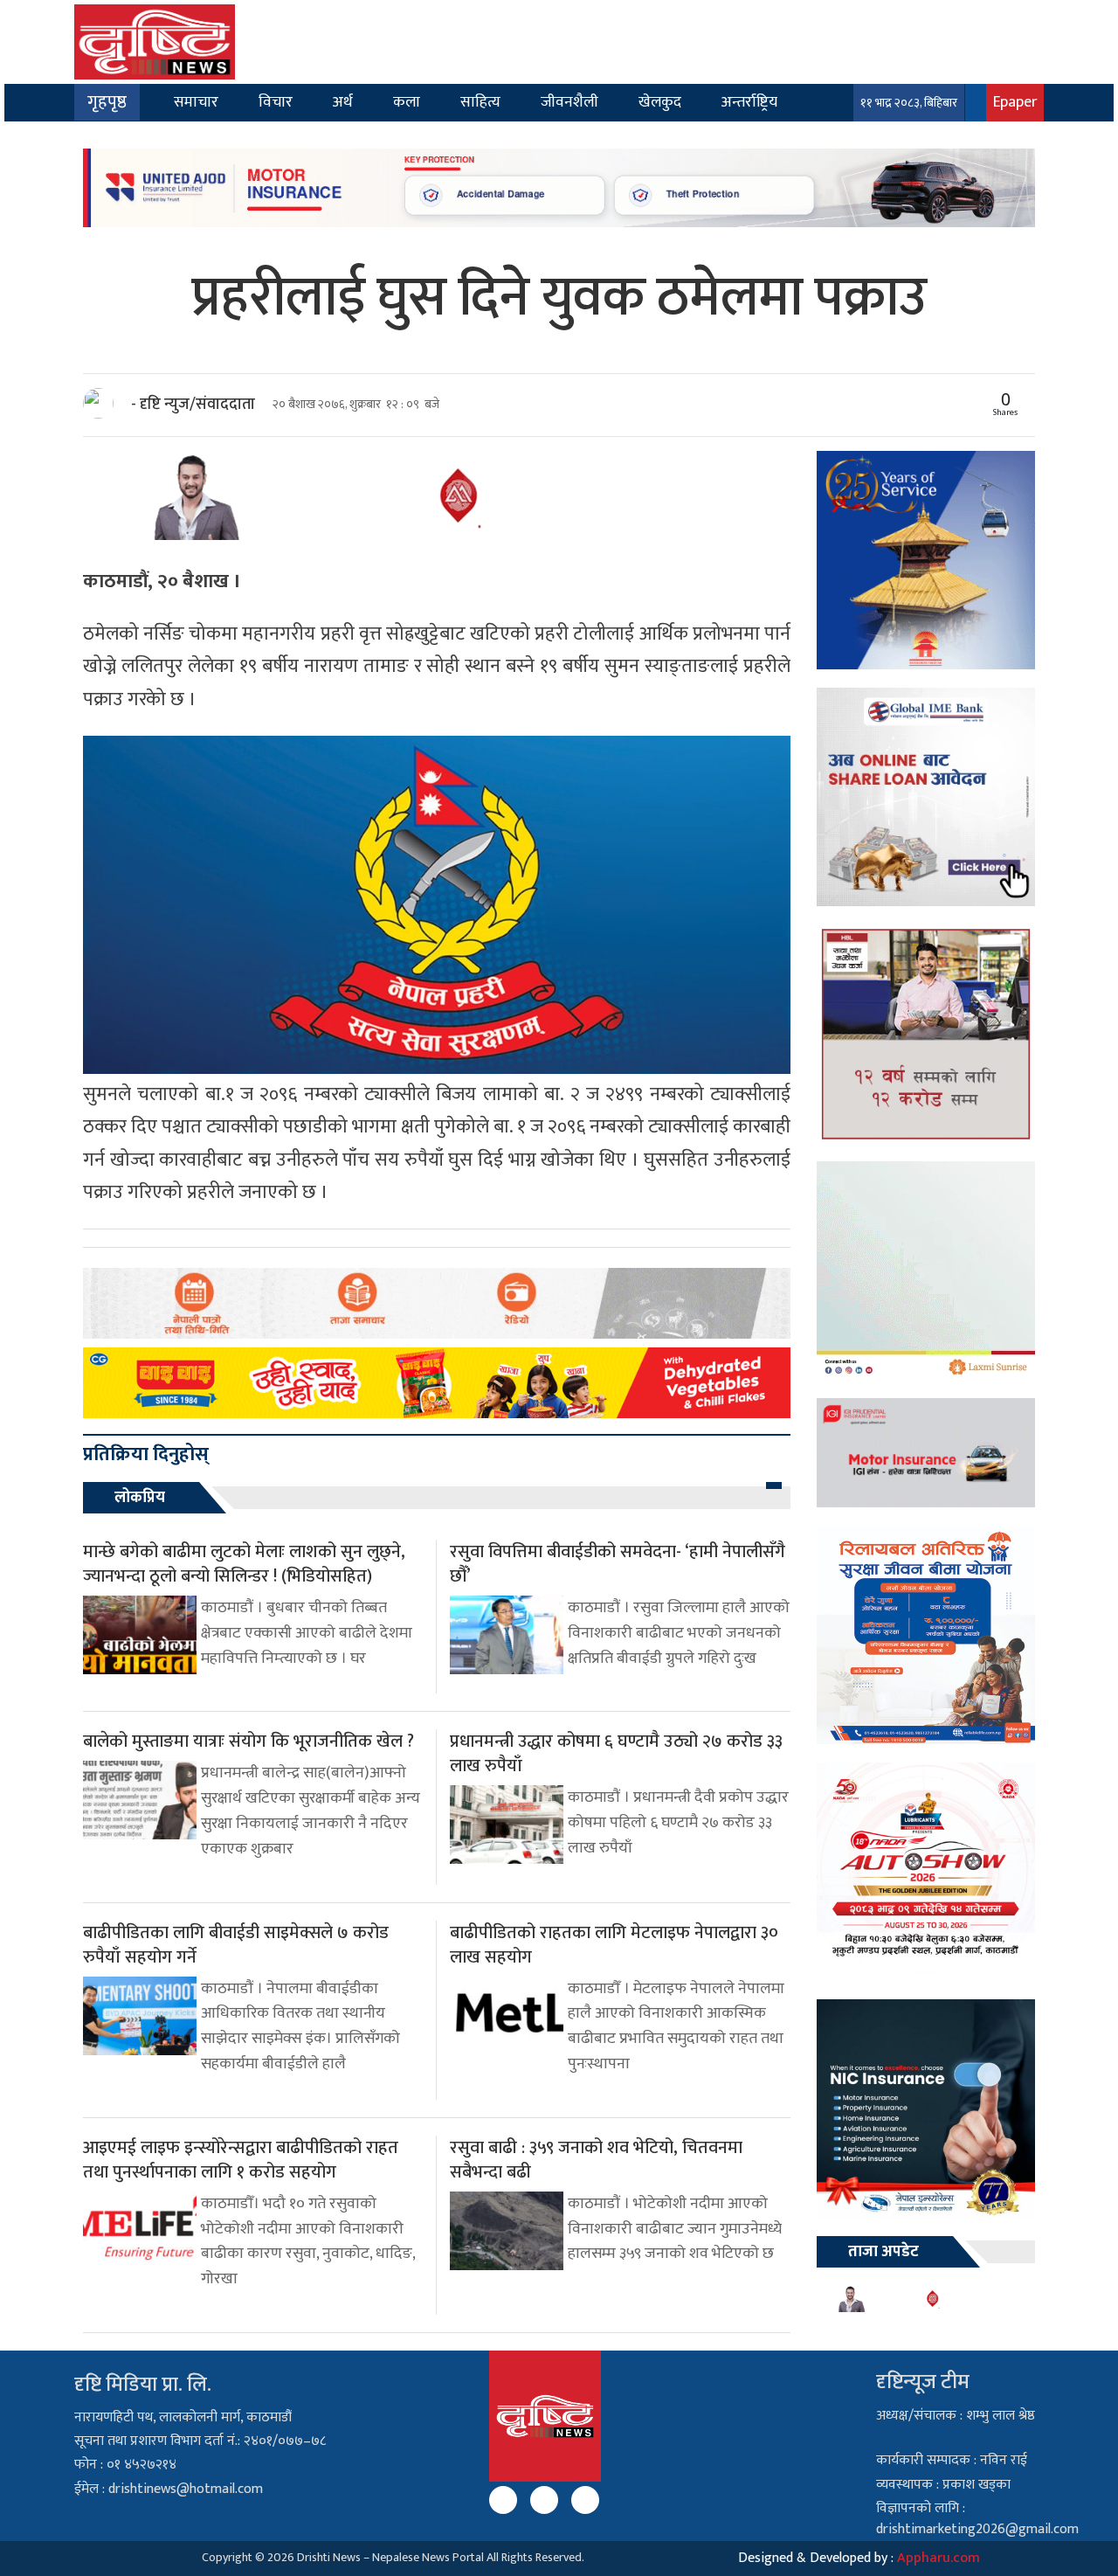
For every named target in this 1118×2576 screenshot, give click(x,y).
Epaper (1015, 102)
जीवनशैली (569, 102)
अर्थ (343, 102)
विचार (276, 102)
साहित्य (480, 102)
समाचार (196, 102)
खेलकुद (660, 102)
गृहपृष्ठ (107, 102)
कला (407, 102)
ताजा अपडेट (883, 2252)
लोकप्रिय (140, 1498)
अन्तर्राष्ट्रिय (749, 102)
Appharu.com (939, 2558)
